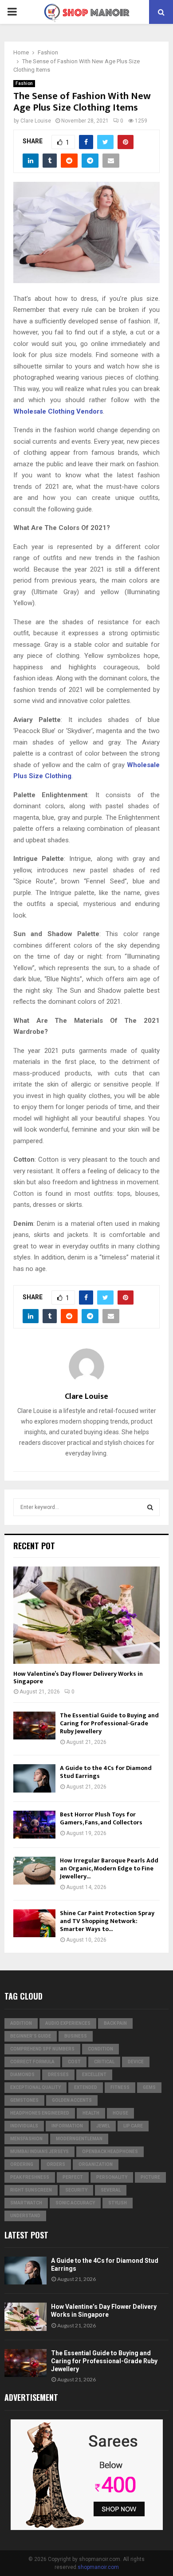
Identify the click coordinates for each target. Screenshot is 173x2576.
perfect (73, 2177)
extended (86, 2087)
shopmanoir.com (98, 2567)
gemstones (24, 2100)
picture (150, 2177)
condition (100, 2049)
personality (112, 2177)
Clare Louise (36, 121)
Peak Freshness (30, 2177)
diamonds (22, 2075)
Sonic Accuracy (75, 2203)
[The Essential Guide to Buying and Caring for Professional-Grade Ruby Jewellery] (34, 1726)
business (76, 2036)
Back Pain (115, 2023)
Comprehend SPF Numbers (42, 2049)
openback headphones (110, 2152)
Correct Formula (32, 2062)
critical (104, 2062)
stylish (118, 2203)
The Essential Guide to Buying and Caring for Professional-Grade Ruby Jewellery (109, 1723)
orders (56, 2164)
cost (74, 2062)
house (120, 2113)
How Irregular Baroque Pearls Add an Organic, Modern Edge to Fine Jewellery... (109, 1868)
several (111, 2190)
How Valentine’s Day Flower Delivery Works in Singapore (78, 1678)
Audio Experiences (68, 2023)
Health (91, 2113)
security (76, 2190)
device (136, 2062)
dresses (58, 2075)
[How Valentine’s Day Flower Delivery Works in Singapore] (86, 1615)
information (67, 2126)
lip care (133, 2126)
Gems (149, 2087)
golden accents (72, 2100)
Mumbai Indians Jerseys (39, 2152)
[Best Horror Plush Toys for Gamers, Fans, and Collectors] (34, 1825)
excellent (94, 2075)
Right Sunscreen (31, 2190)
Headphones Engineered (40, 2113)
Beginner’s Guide (31, 2036)
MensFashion (26, 2139)
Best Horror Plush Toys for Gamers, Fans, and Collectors (101, 1818)
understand (25, 2216)
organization (96, 2164)
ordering (22, 2164)
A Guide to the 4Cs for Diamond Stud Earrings (106, 1772)
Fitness (120, 2087)
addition (21, 2023)
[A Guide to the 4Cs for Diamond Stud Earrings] (34, 1778)
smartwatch (26, 2203)
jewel (103, 2126)
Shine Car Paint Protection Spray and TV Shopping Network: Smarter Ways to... (107, 1921)
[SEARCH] (150, 1507)
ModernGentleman (79, 2139)
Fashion (24, 83)
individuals (24, 2126)
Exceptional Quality (35, 2087)
